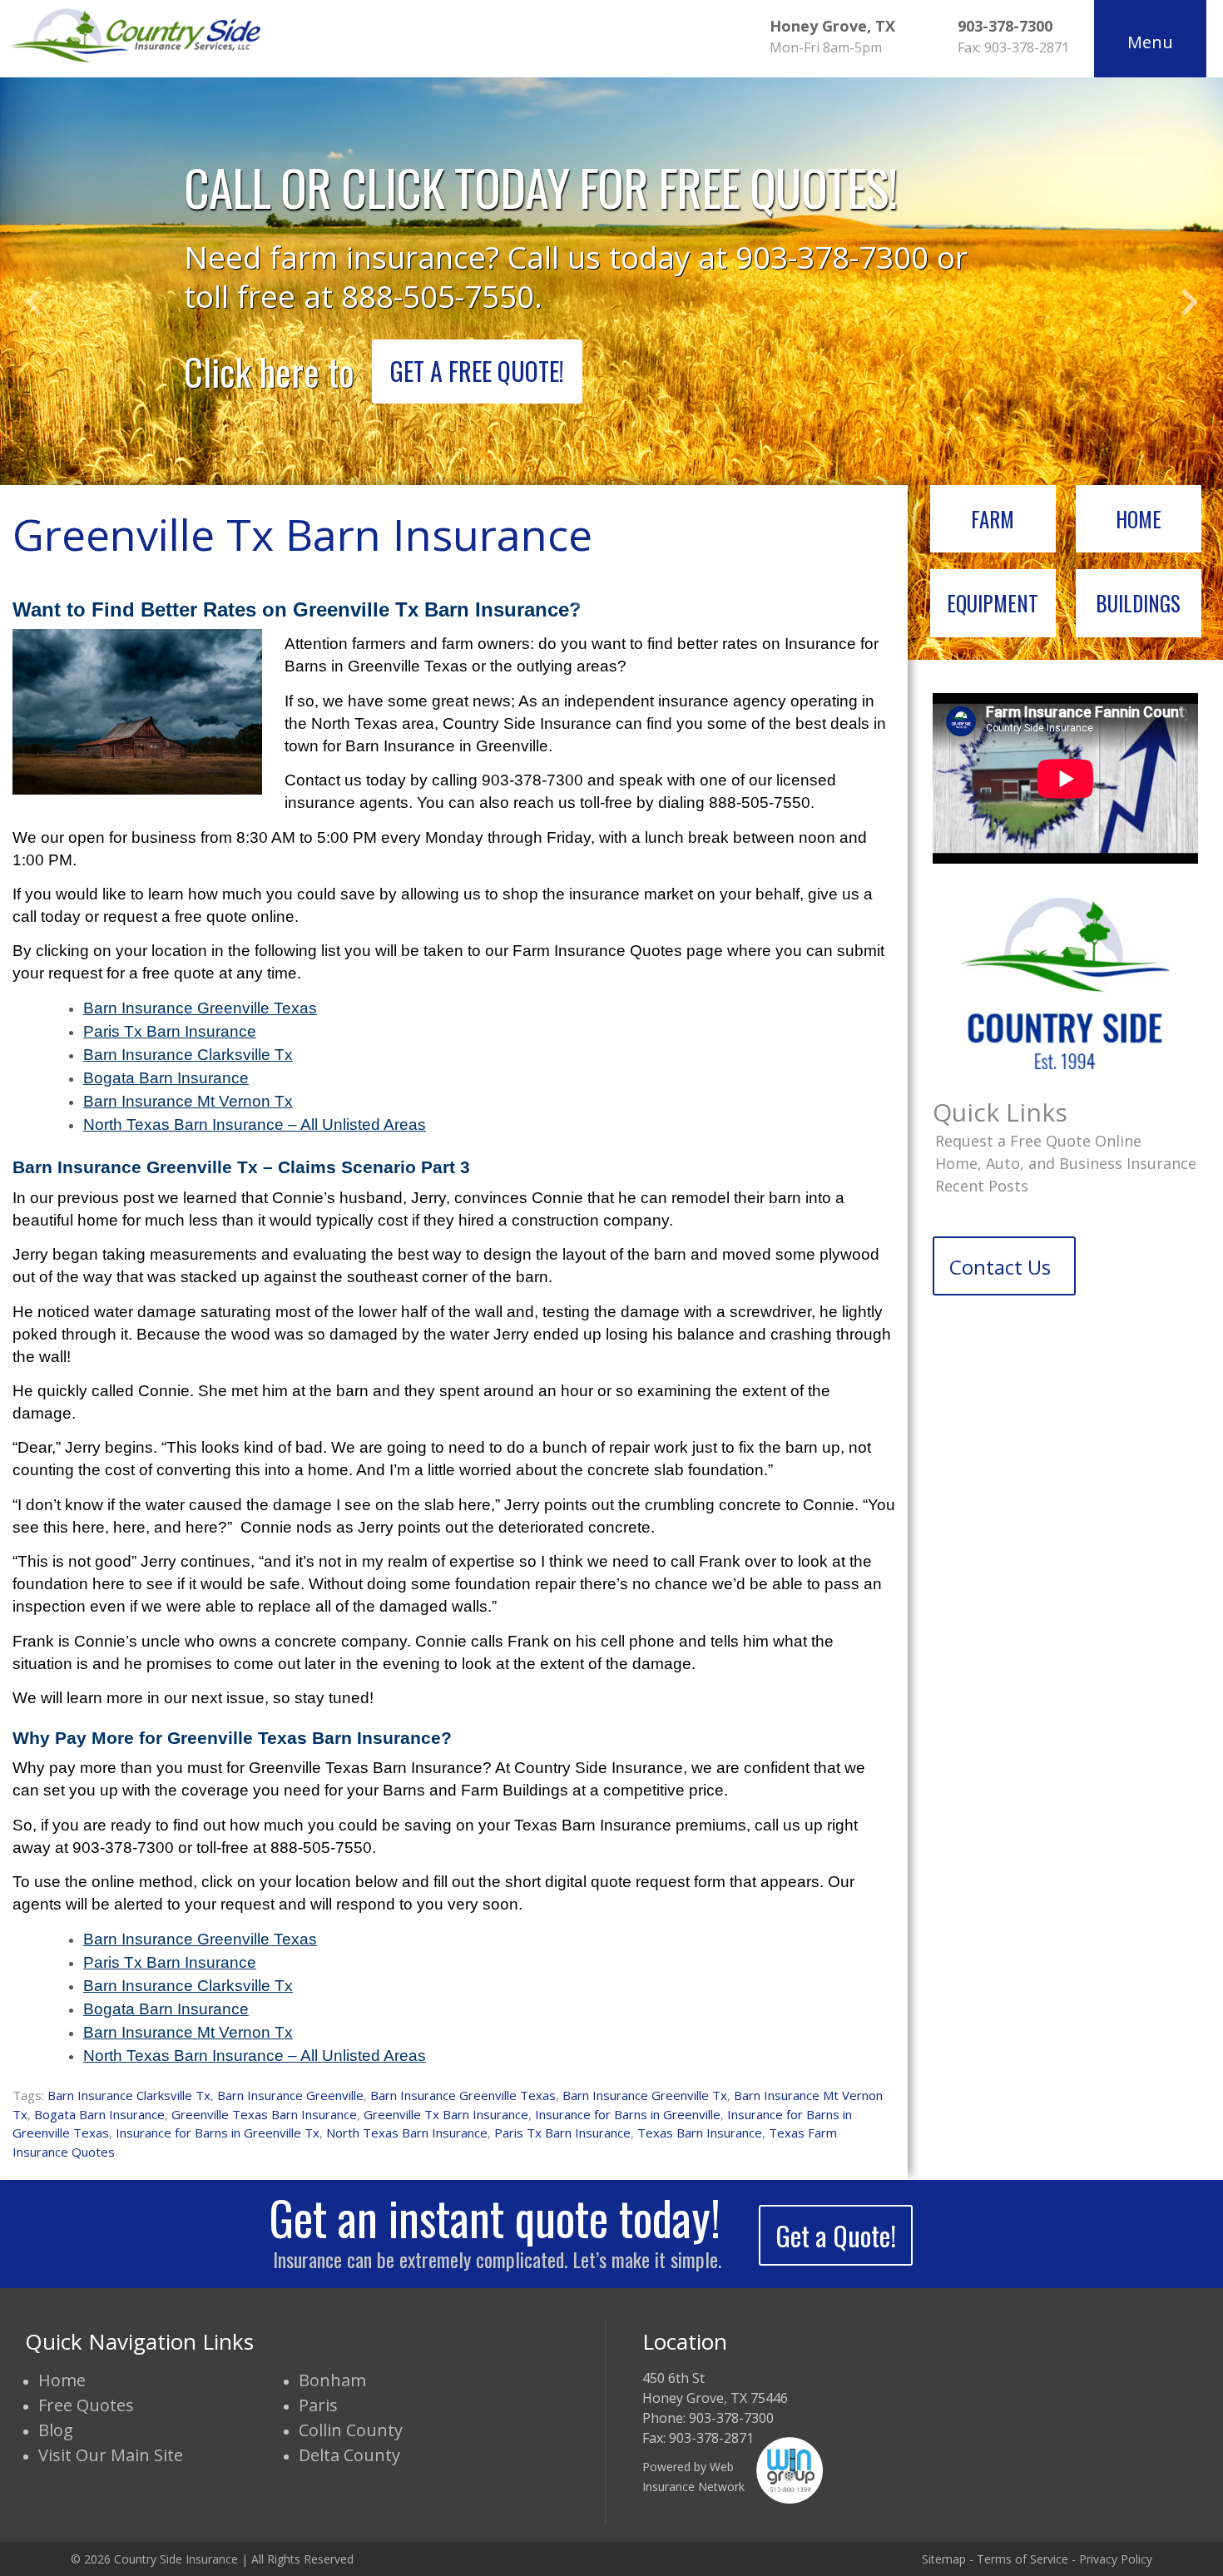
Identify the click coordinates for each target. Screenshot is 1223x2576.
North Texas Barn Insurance (407, 2133)
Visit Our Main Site (111, 2455)
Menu (1150, 42)
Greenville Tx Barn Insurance (446, 2114)
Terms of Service (1022, 2559)
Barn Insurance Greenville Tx (645, 2095)
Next (1190, 302)
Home (1139, 519)
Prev (33, 302)
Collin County (351, 2430)
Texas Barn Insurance (700, 2133)
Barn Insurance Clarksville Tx (129, 2095)
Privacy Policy (1116, 2559)
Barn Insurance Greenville (290, 2095)
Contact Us (1000, 1267)
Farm (993, 519)
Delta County (349, 2455)
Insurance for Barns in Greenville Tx (218, 2133)
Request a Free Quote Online (1038, 1141)
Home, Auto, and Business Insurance (1066, 1163)
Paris (318, 2405)
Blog (56, 2430)
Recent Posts (982, 1186)
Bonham (332, 2380)
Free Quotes (86, 2405)
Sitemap (944, 2559)
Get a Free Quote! (477, 371)
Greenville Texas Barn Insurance (264, 2114)
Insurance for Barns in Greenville (628, 2114)
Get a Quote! (836, 2235)
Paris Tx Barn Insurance (562, 2133)
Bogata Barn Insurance (99, 2114)
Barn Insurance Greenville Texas (463, 2095)
